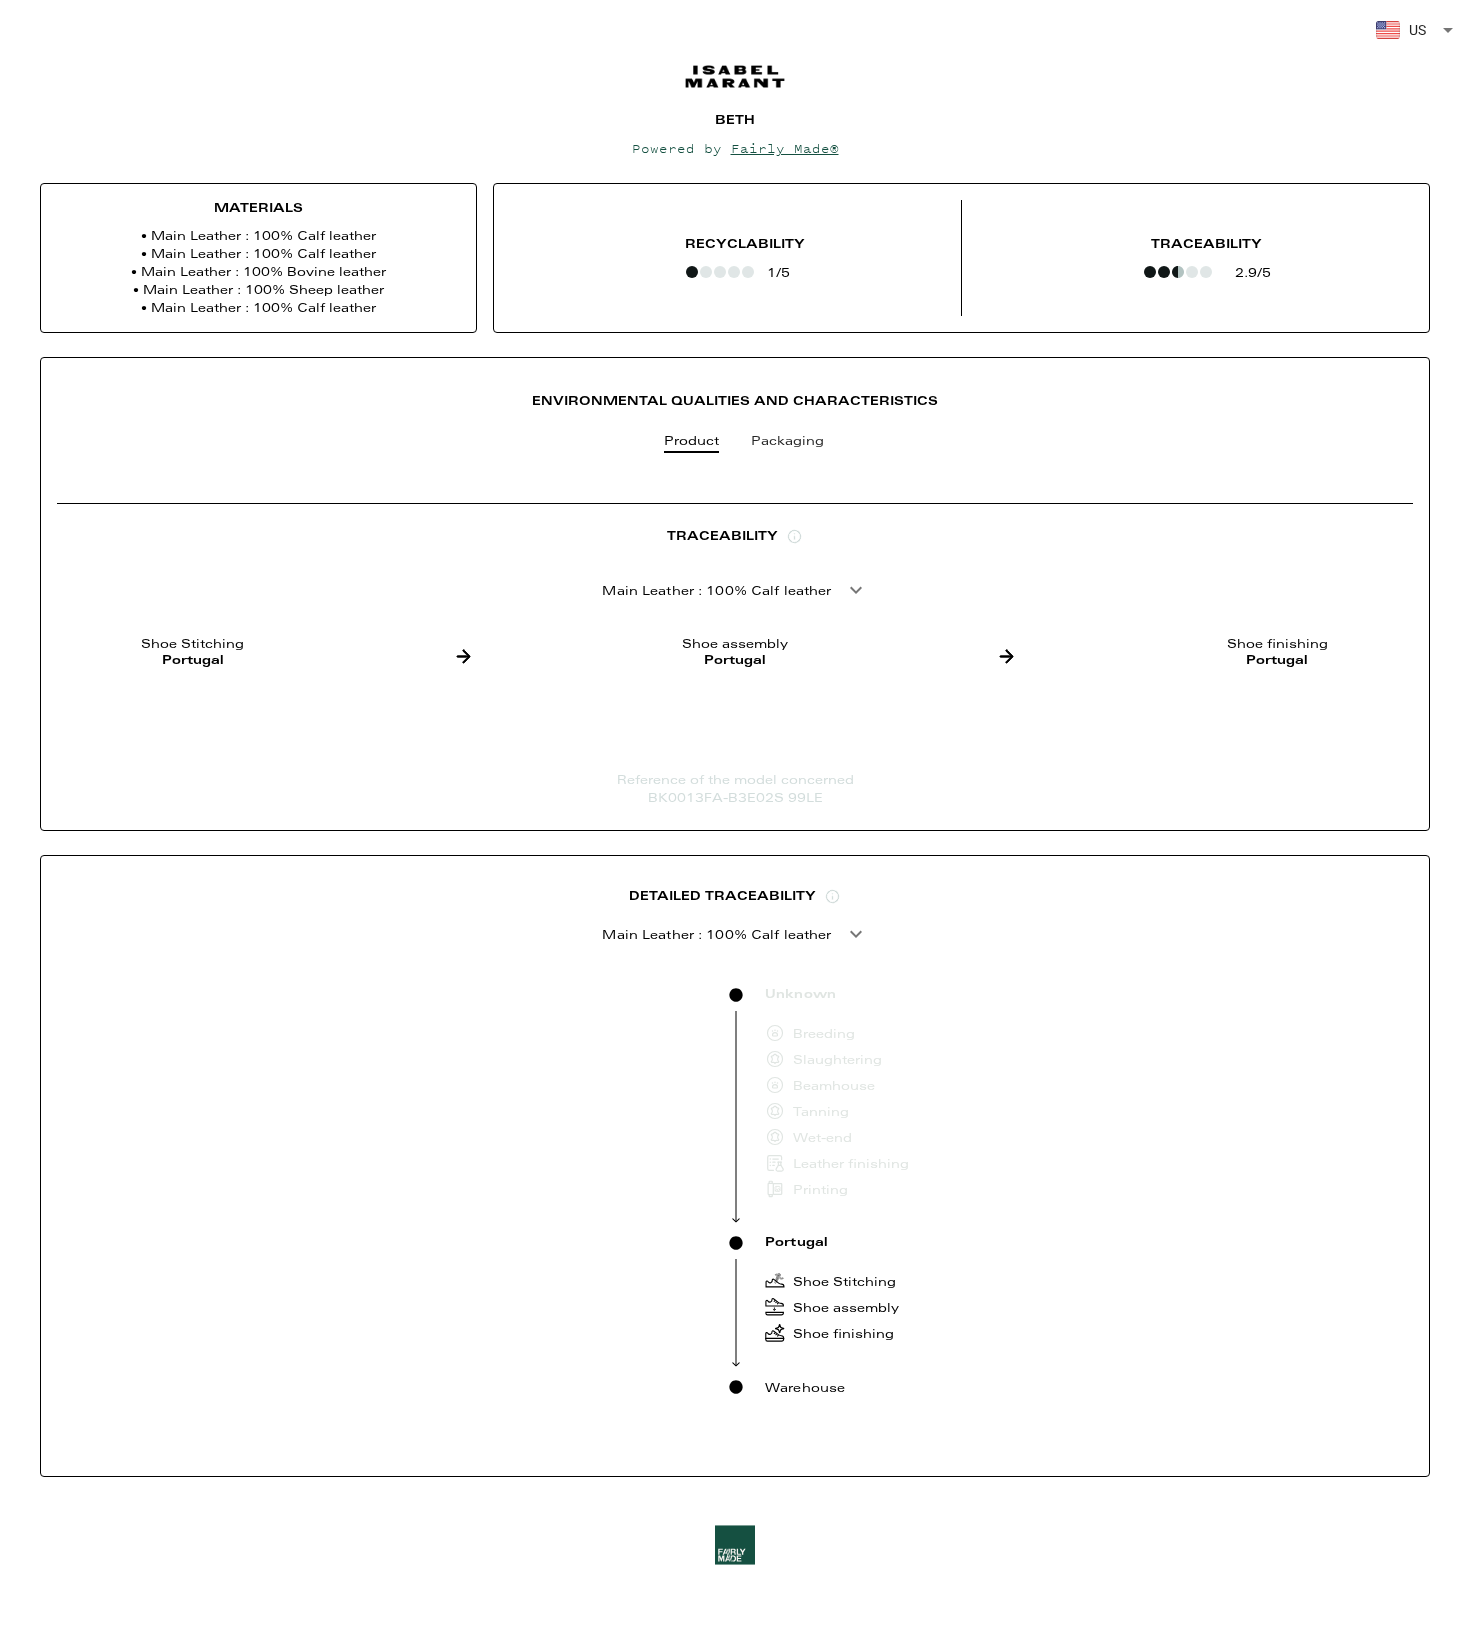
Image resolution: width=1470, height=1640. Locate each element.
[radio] (692, 272)
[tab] (691, 445)
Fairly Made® (785, 148)
